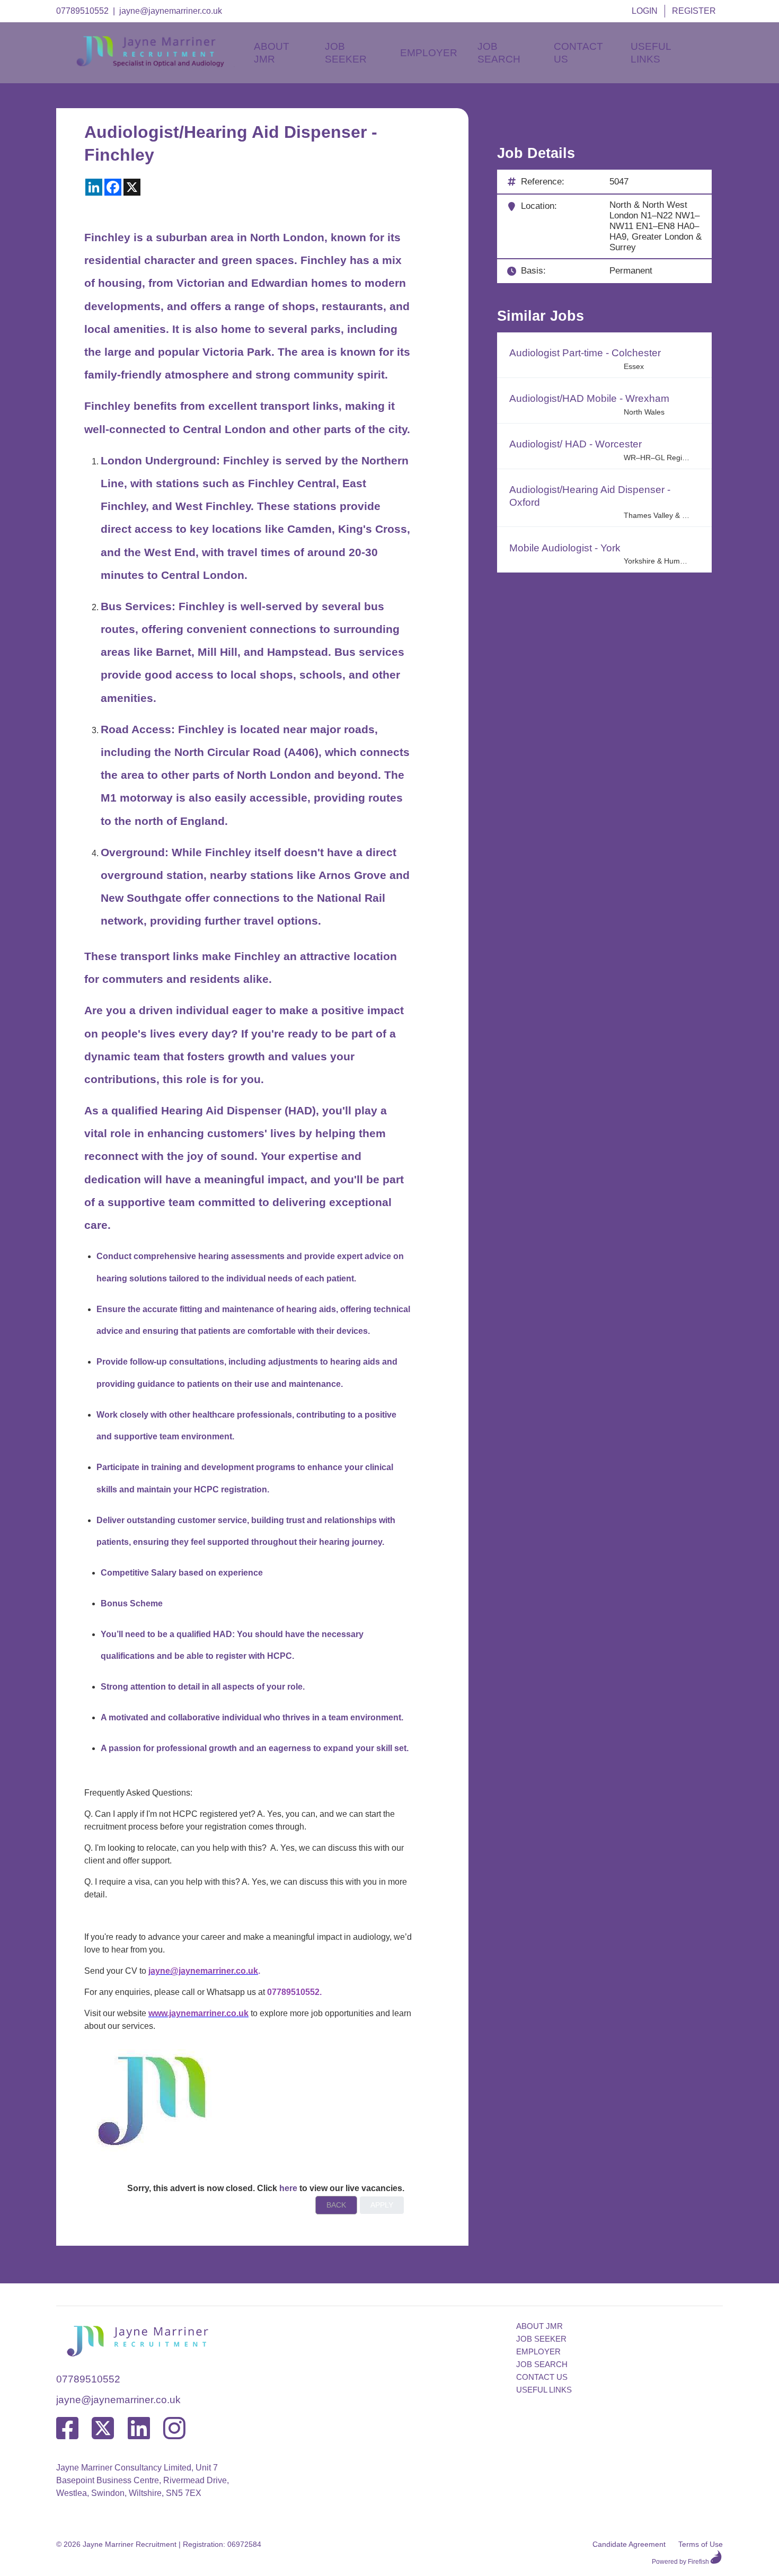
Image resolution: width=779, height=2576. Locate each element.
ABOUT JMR (539, 2326)
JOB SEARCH (542, 2364)
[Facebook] (67, 2429)
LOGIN (645, 11)
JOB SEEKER (541, 2339)
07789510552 (82, 11)
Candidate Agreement (629, 2544)
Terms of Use (701, 2544)
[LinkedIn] (139, 2429)
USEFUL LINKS (544, 2390)
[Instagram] (174, 2429)
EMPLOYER (538, 2351)
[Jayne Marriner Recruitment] (160, 64)
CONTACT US (542, 2377)
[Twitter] (103, 2429)
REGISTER (694, 11)
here (288, 2188)
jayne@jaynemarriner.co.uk (171, 11)
